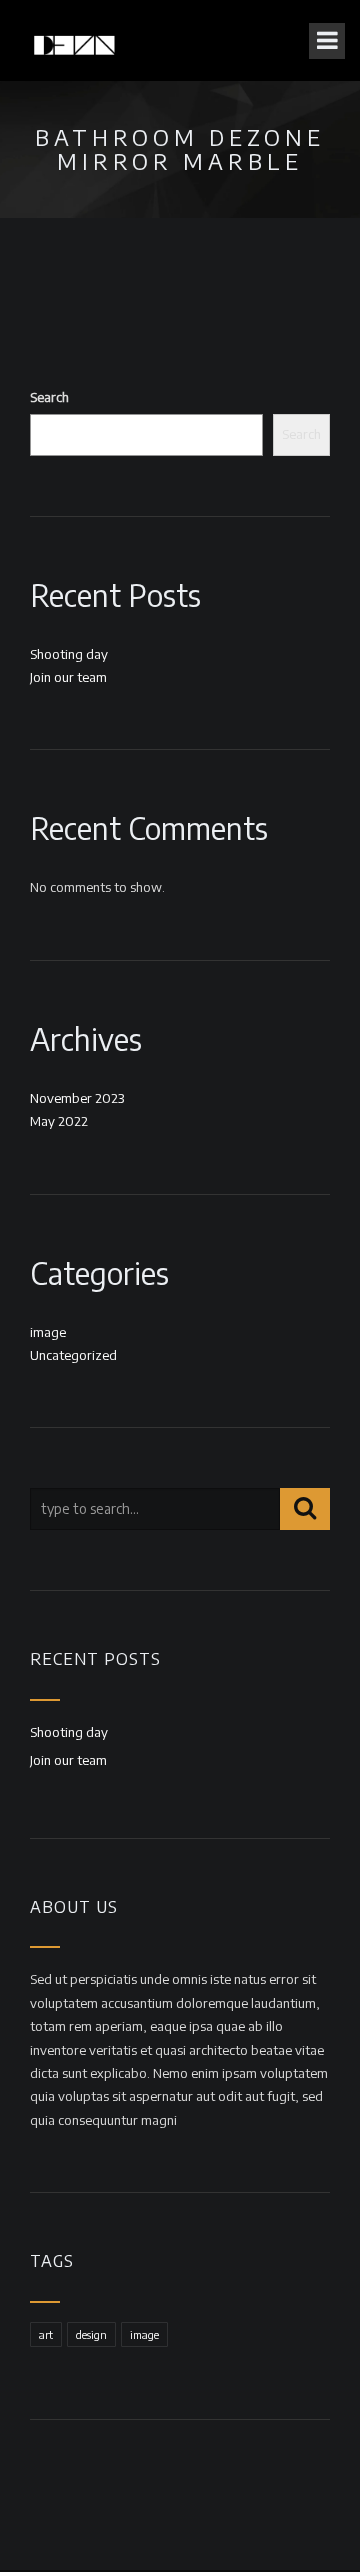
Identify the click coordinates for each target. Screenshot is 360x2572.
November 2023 (77, 1098)
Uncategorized (73, 1355)
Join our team (68, 677)
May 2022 (59, 1121)
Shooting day (69, 654)
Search (49, 397)
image (48, 1332)
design (91, 2334)
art (46, 2334)
